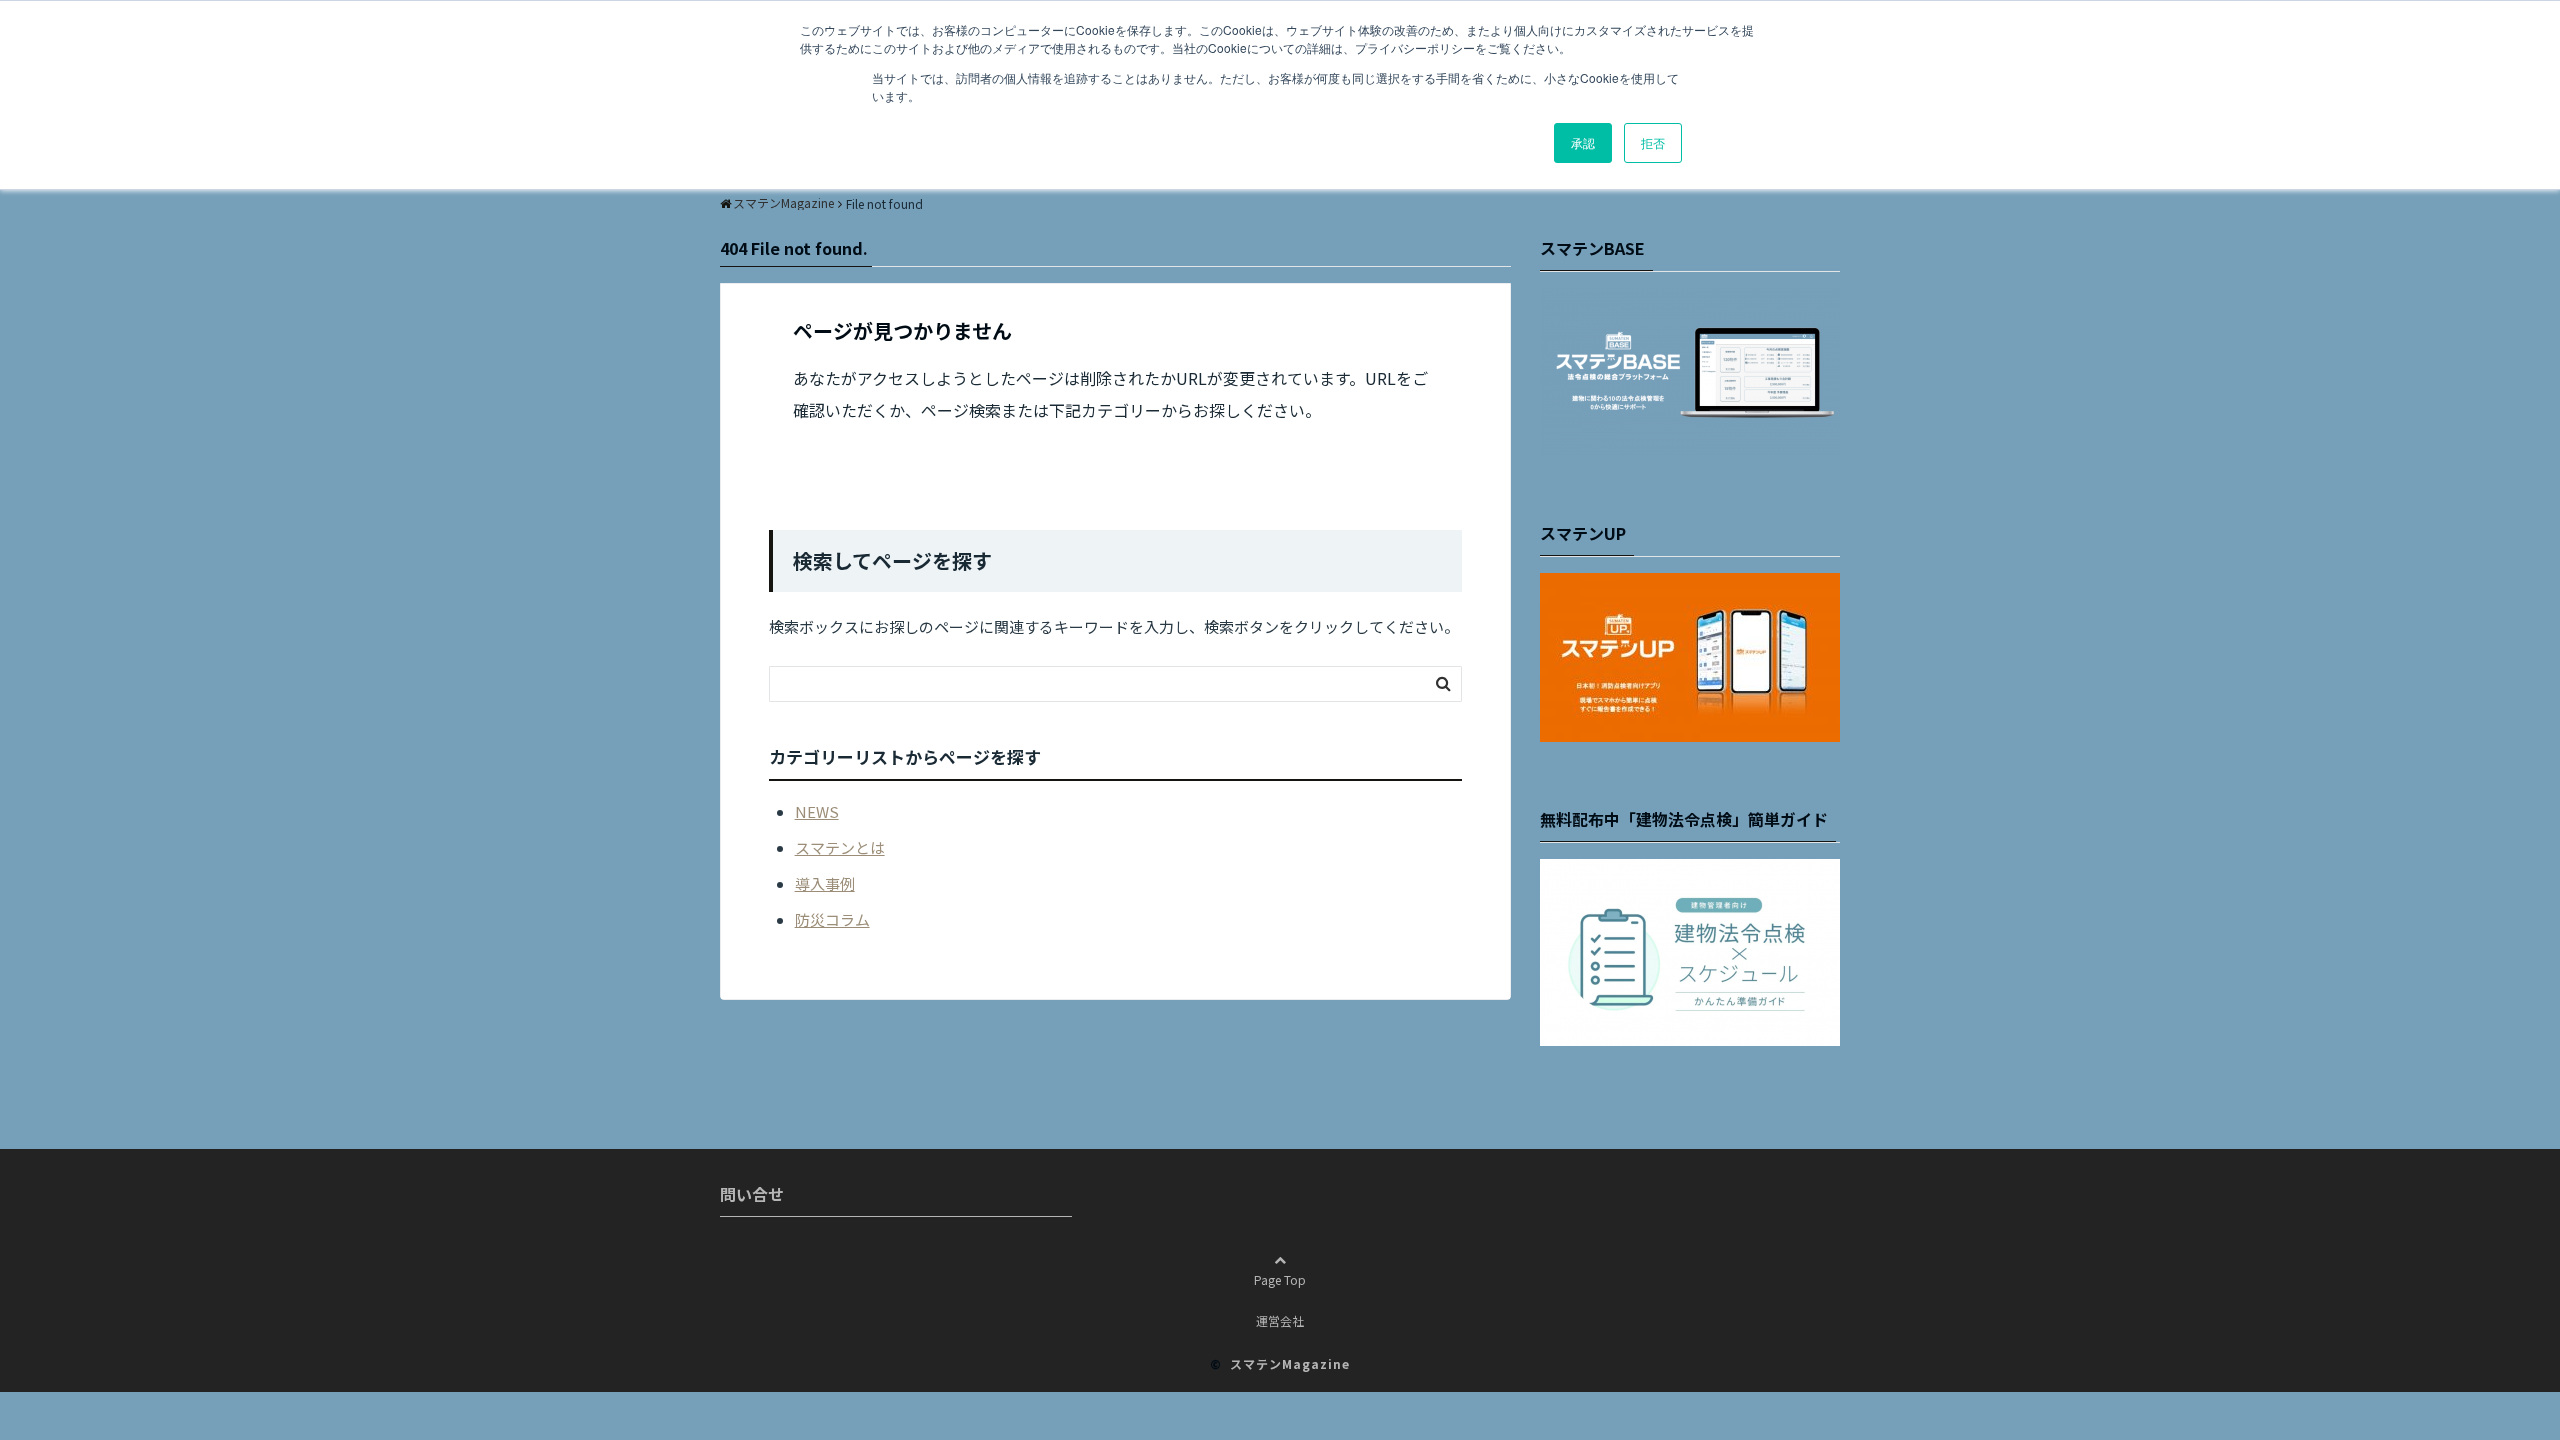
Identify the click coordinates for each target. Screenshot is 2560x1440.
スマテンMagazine (1290, 1363)
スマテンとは (840, 847)
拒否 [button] (1653, 142)
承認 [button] (1583, 142)
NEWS (817, 811)
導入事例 (825, 883)
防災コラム (832, 919)
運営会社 (1280, 1320)
